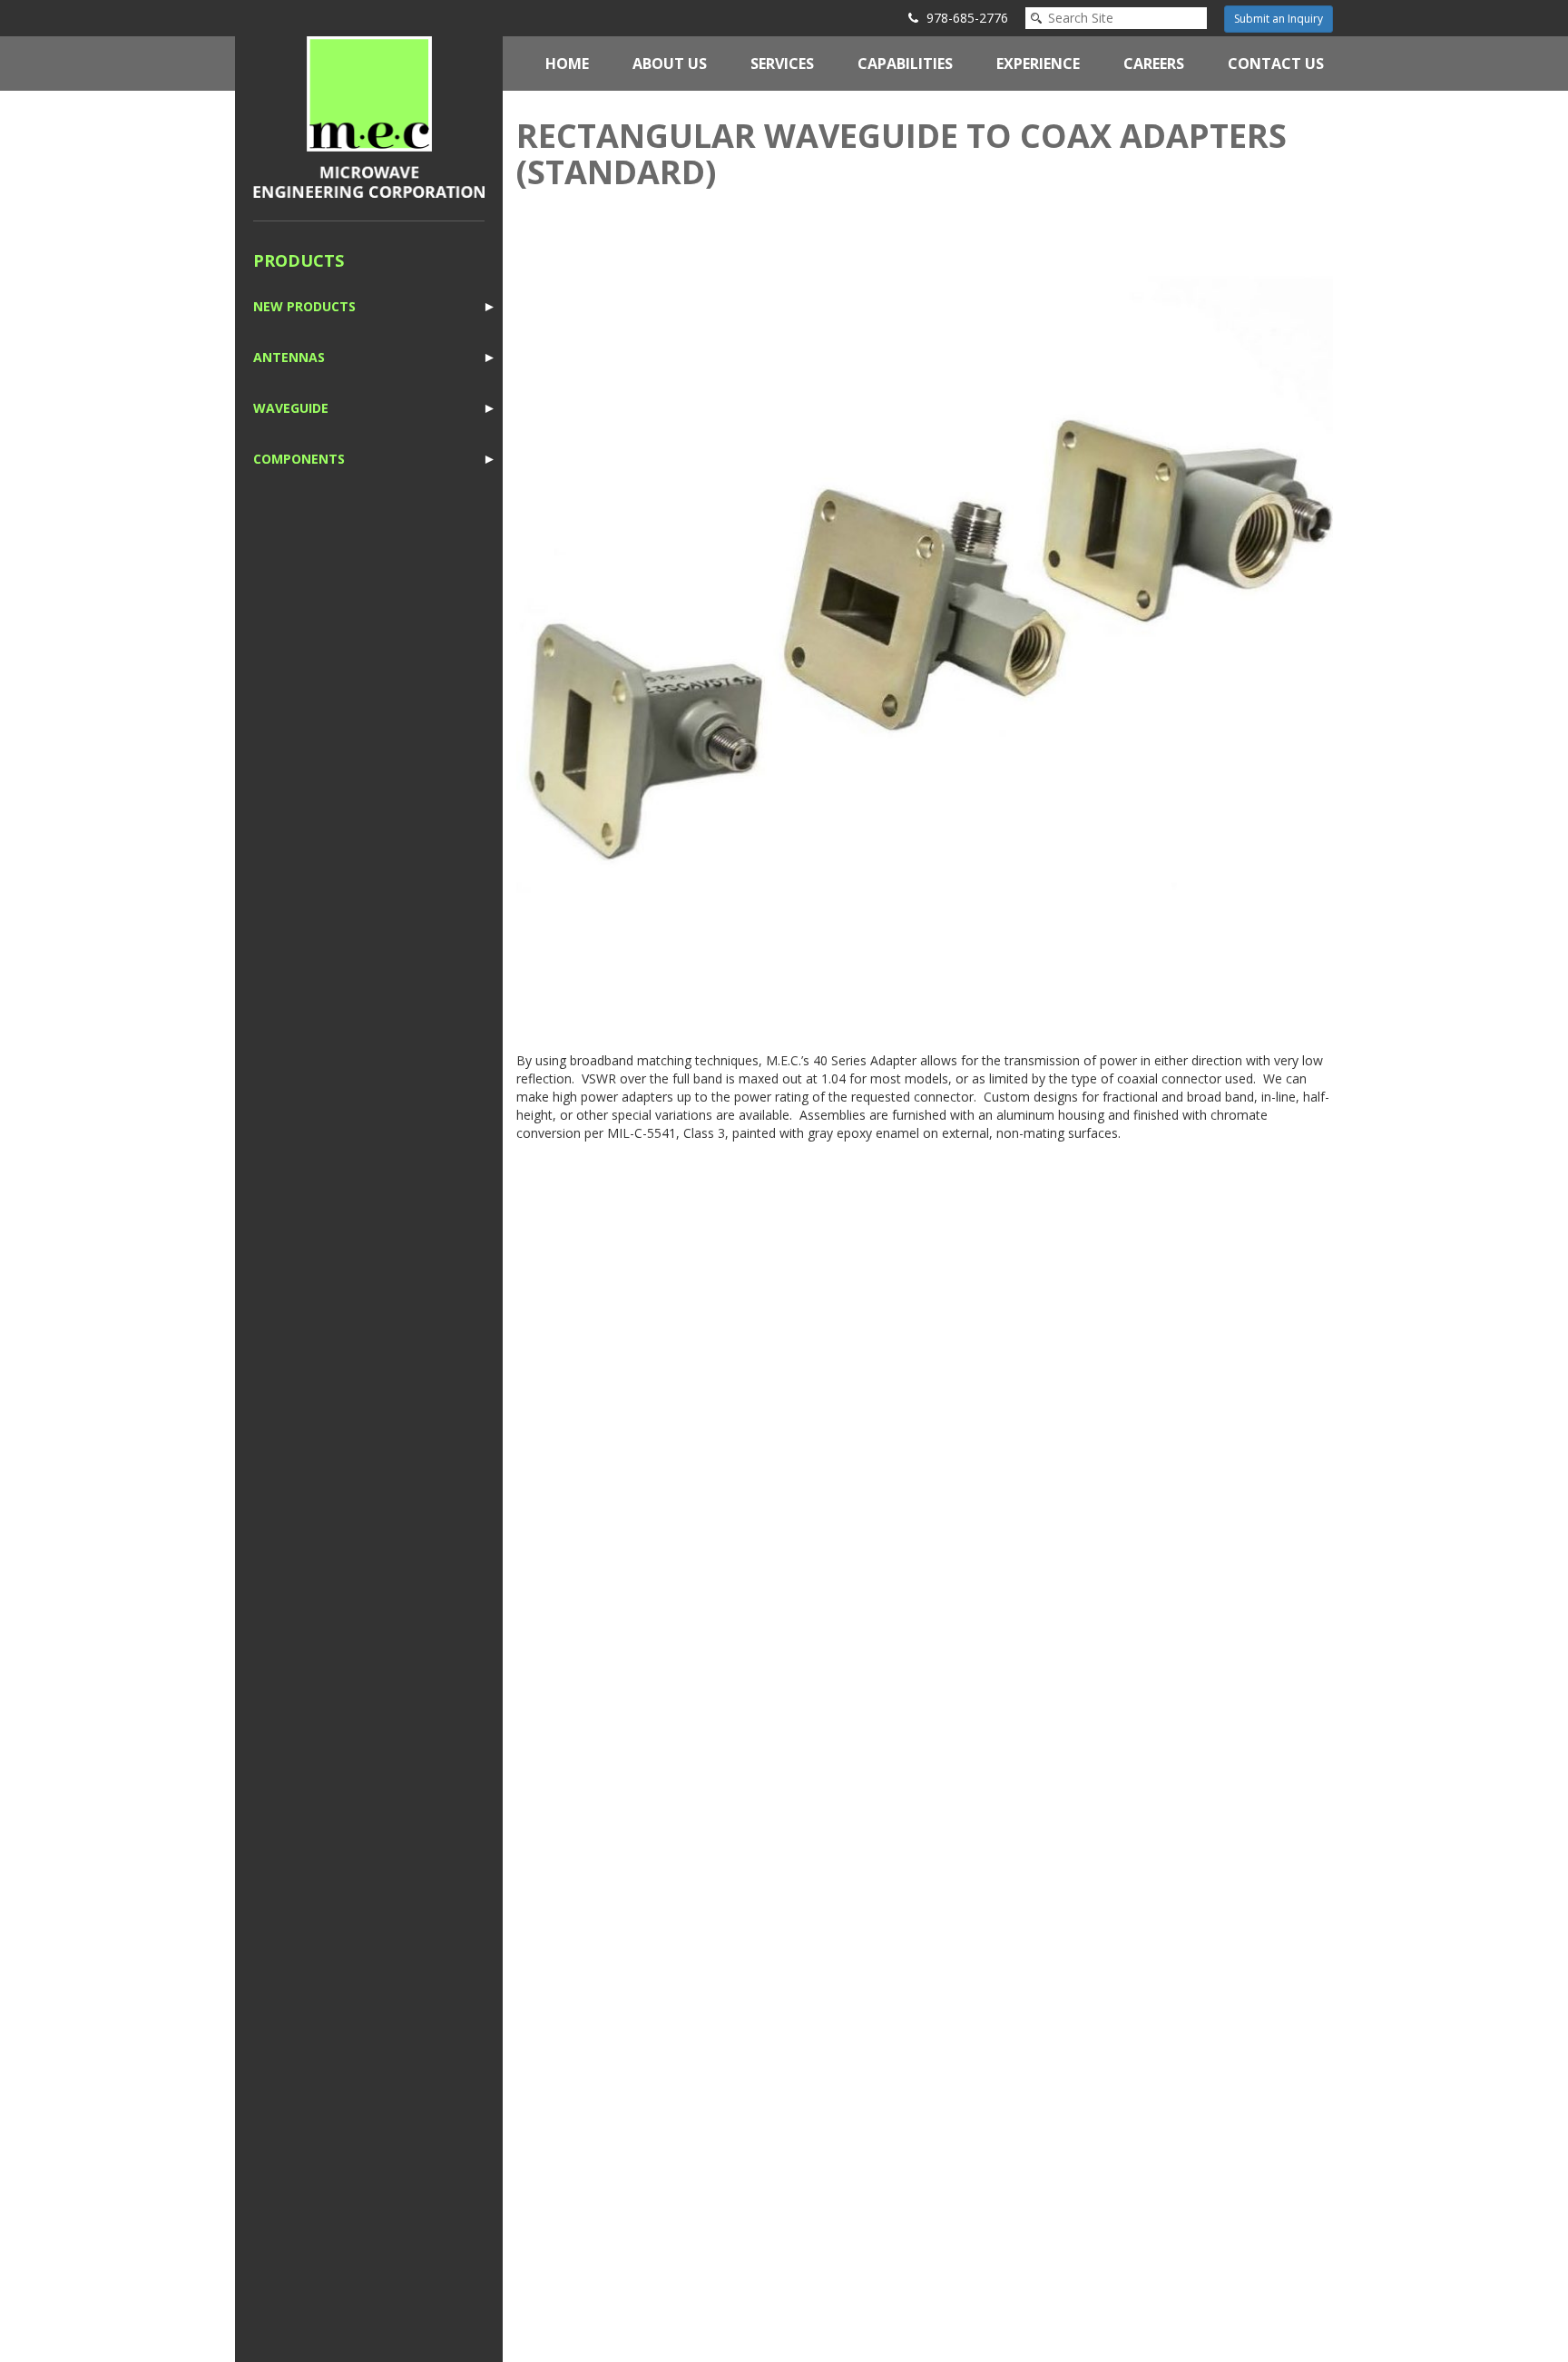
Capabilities (905, 64)
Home (567, 64)
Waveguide (291, 408)
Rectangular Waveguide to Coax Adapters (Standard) (902, 154)
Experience (1038, 64)
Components (299, 459)
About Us (670, 64)
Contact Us (1276, 64)
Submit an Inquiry (1279, 19)
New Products (304, 306)
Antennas (289, 357)
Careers (1154, 64)
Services (782, 64)
